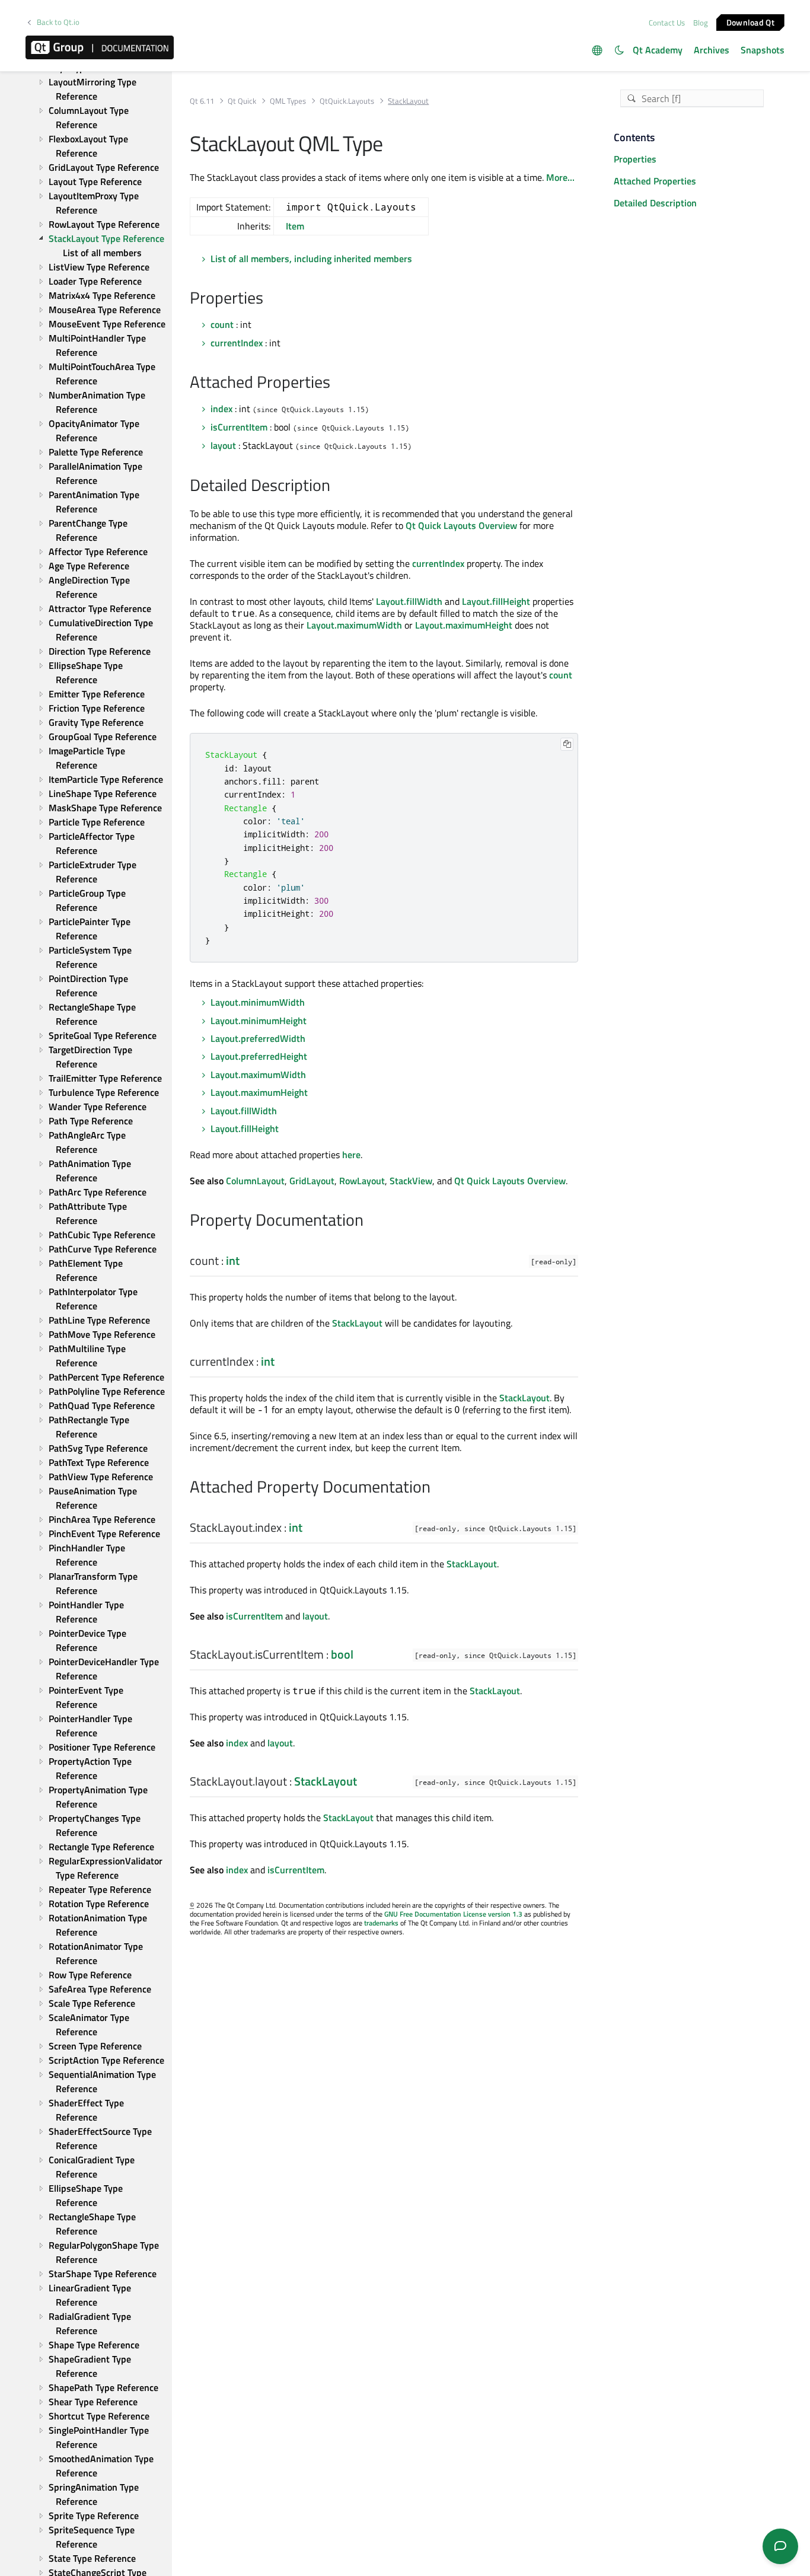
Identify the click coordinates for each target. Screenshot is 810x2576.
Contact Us (667, 23)
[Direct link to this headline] (270, 299)
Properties (635, 159)
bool (342, 1654)
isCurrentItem (239, 427)
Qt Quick (242, 101)
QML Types (288, 101)
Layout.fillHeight (496, 601)
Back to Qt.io (58, 22)
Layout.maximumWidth (354, 625)
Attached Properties (655, 181)
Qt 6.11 (202, 101)
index (221, 409)
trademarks (381, 1923)
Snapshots (763, 50)
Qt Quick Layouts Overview (461, 525)
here (351, 1155)
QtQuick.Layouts (347, 101)
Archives (712, 50)
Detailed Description (655, 203)
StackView (411, 1181)
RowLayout (362, 1181)
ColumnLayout (255, 1181)
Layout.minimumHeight (259, 1021)
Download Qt (750, 22)
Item (295, 226)
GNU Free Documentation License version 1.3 (453, 1914)
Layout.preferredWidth (258, 1038)
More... (560, 177)
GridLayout (312, 1181)
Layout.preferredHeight (259, 1056)
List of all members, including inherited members (311, 259)
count (222, 324)
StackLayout (357, 1323)
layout (223, 445)
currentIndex (237, 343)
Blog (701, 23)
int (233, 1260)
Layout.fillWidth (409, 601)
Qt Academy (658, 50)
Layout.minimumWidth (258, 1002)
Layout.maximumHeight (464, 625)
